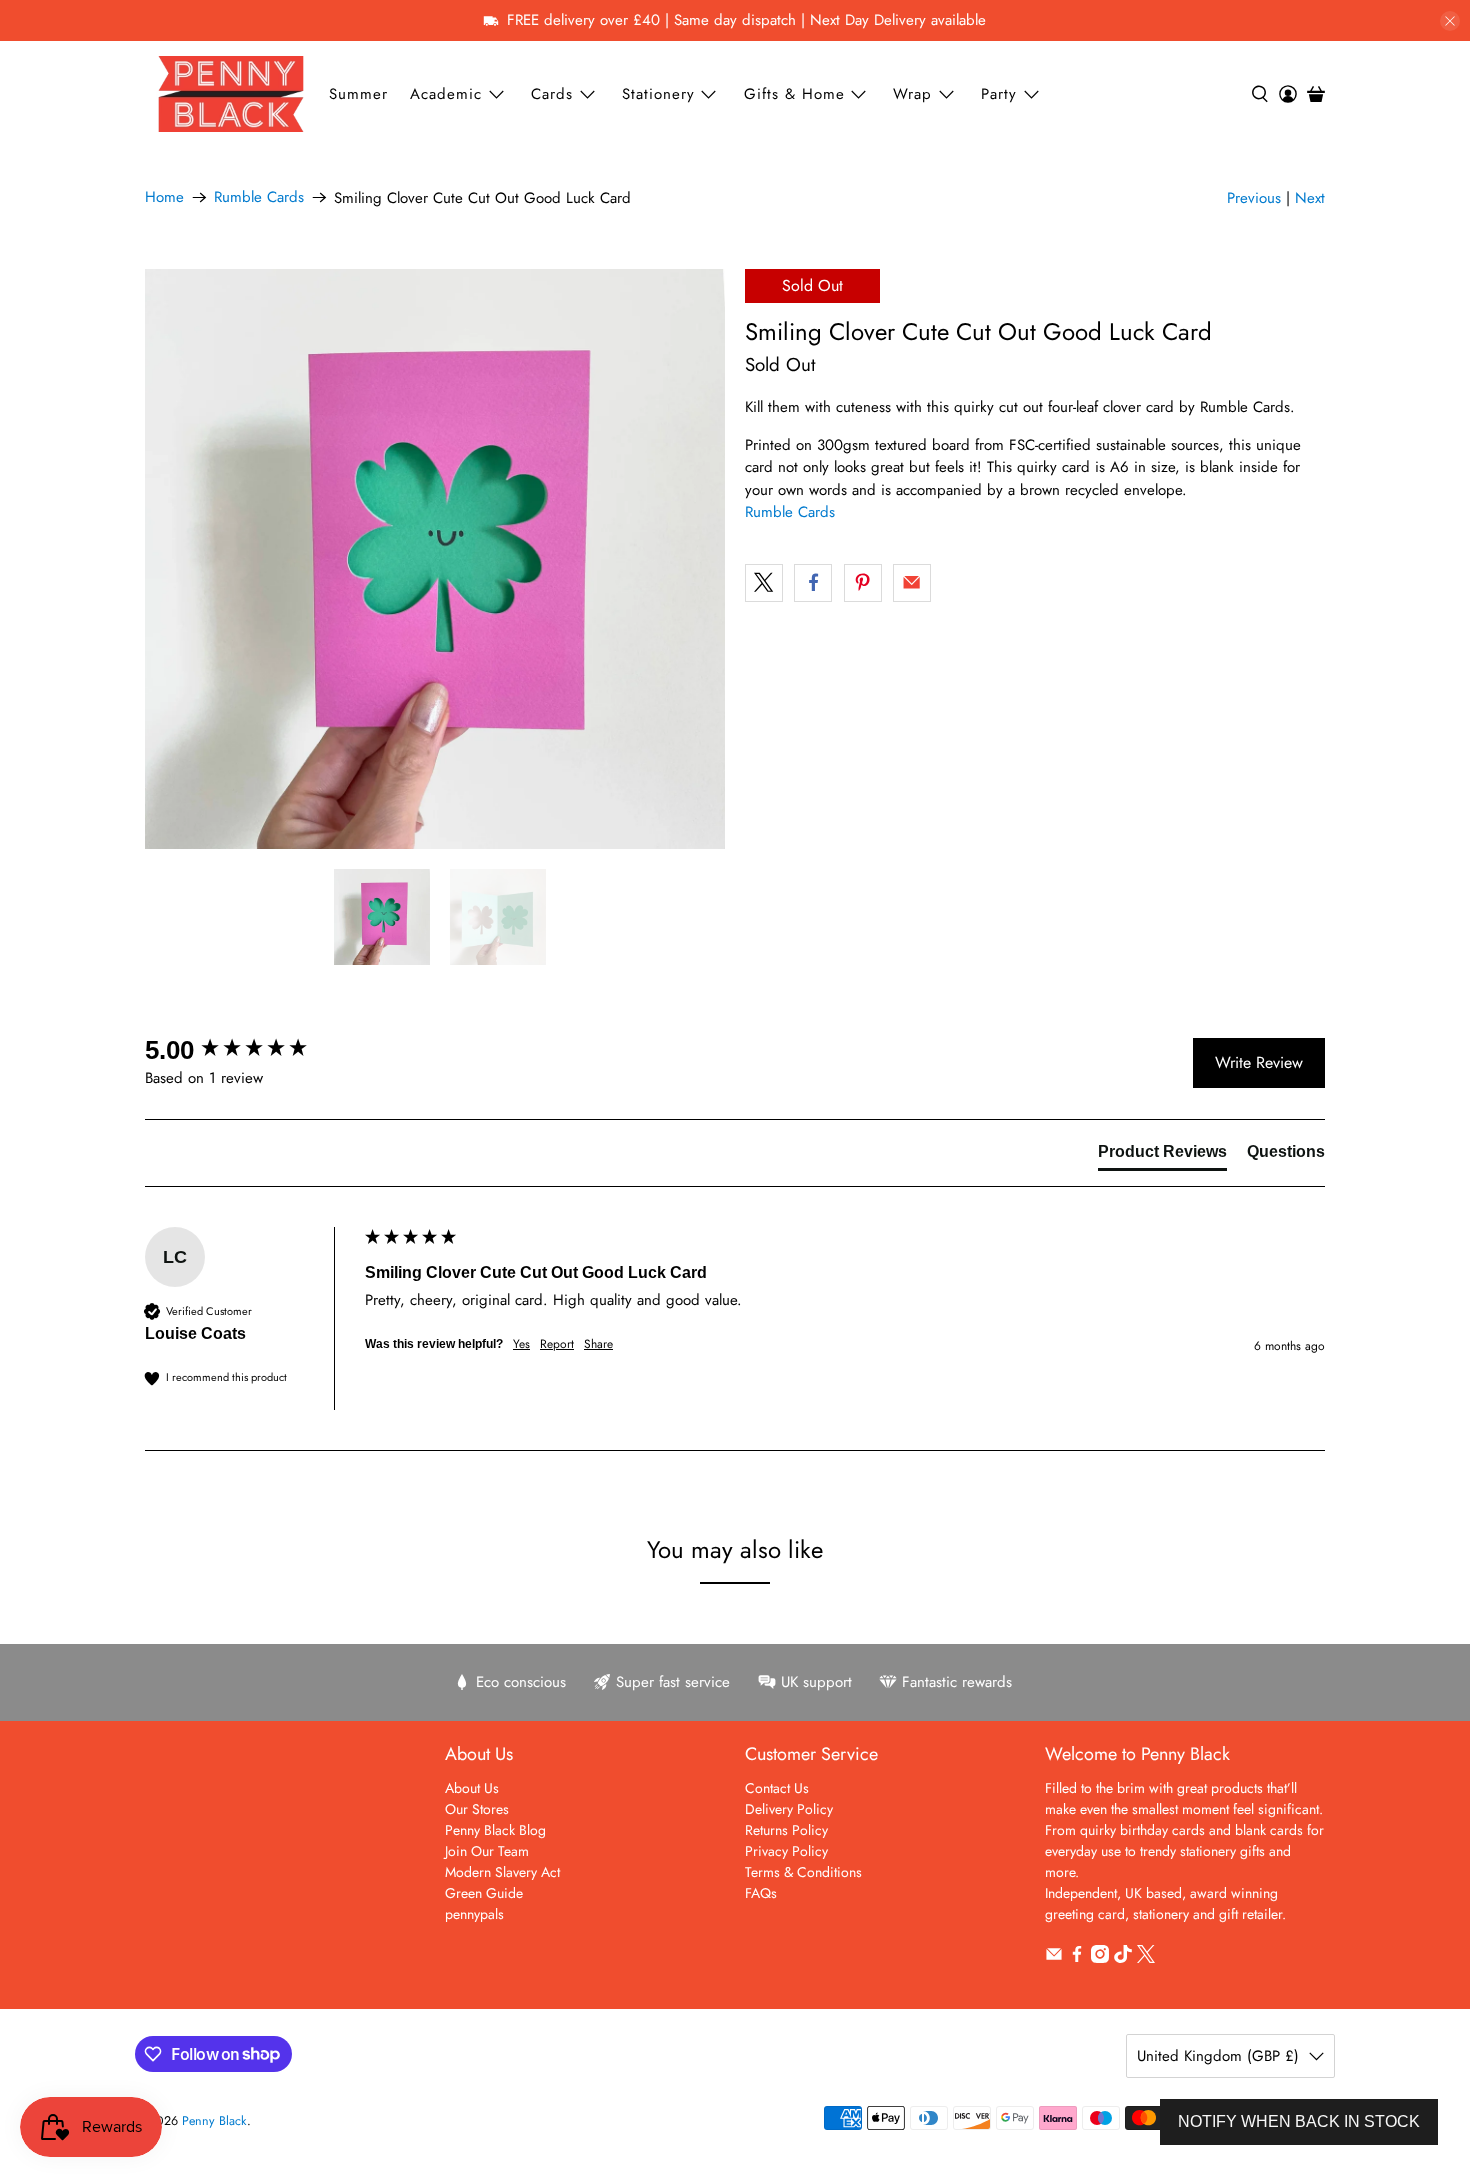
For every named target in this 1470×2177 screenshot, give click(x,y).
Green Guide (484, 1893)
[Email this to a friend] (912, 583)
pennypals (474, 1914)
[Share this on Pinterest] (863, 583)
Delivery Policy (789, 1809)
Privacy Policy (786, 1851)
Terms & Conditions (803, 1872)
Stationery (658, 94)
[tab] (1162, 1156)
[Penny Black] (231, 93)
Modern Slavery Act (502, 1872)
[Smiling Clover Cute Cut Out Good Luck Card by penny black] (435, 559)
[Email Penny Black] (1054, 1958)
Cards (552, 94)
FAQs (761, 1893)
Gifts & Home (794, 94)
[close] (1450, 21)
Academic (446, 94)
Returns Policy (786, 1830)
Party (999, 94)
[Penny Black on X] (1146, 1958)
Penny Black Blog (495, 1830)
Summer (358, 94)
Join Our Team (487, 1851)
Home (164, 197)
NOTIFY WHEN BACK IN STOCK (1299, 2121)
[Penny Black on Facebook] (1077, 1958)
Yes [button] (521, 1344)
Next (1310, 198)
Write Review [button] (1259, 1062)
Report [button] (557, 1344)
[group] (250, 1050)
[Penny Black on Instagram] (1100, 1958)
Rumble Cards (259, 197)
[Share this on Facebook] (813, 583)
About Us (472, 1788)
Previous (1254, 198)
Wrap (912, 94)
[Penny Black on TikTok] (1123, 1958)
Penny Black (214, 2121)
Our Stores (477, 1809)
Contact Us (777, 1788)
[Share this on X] (764, 583)
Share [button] (598, 1344)
